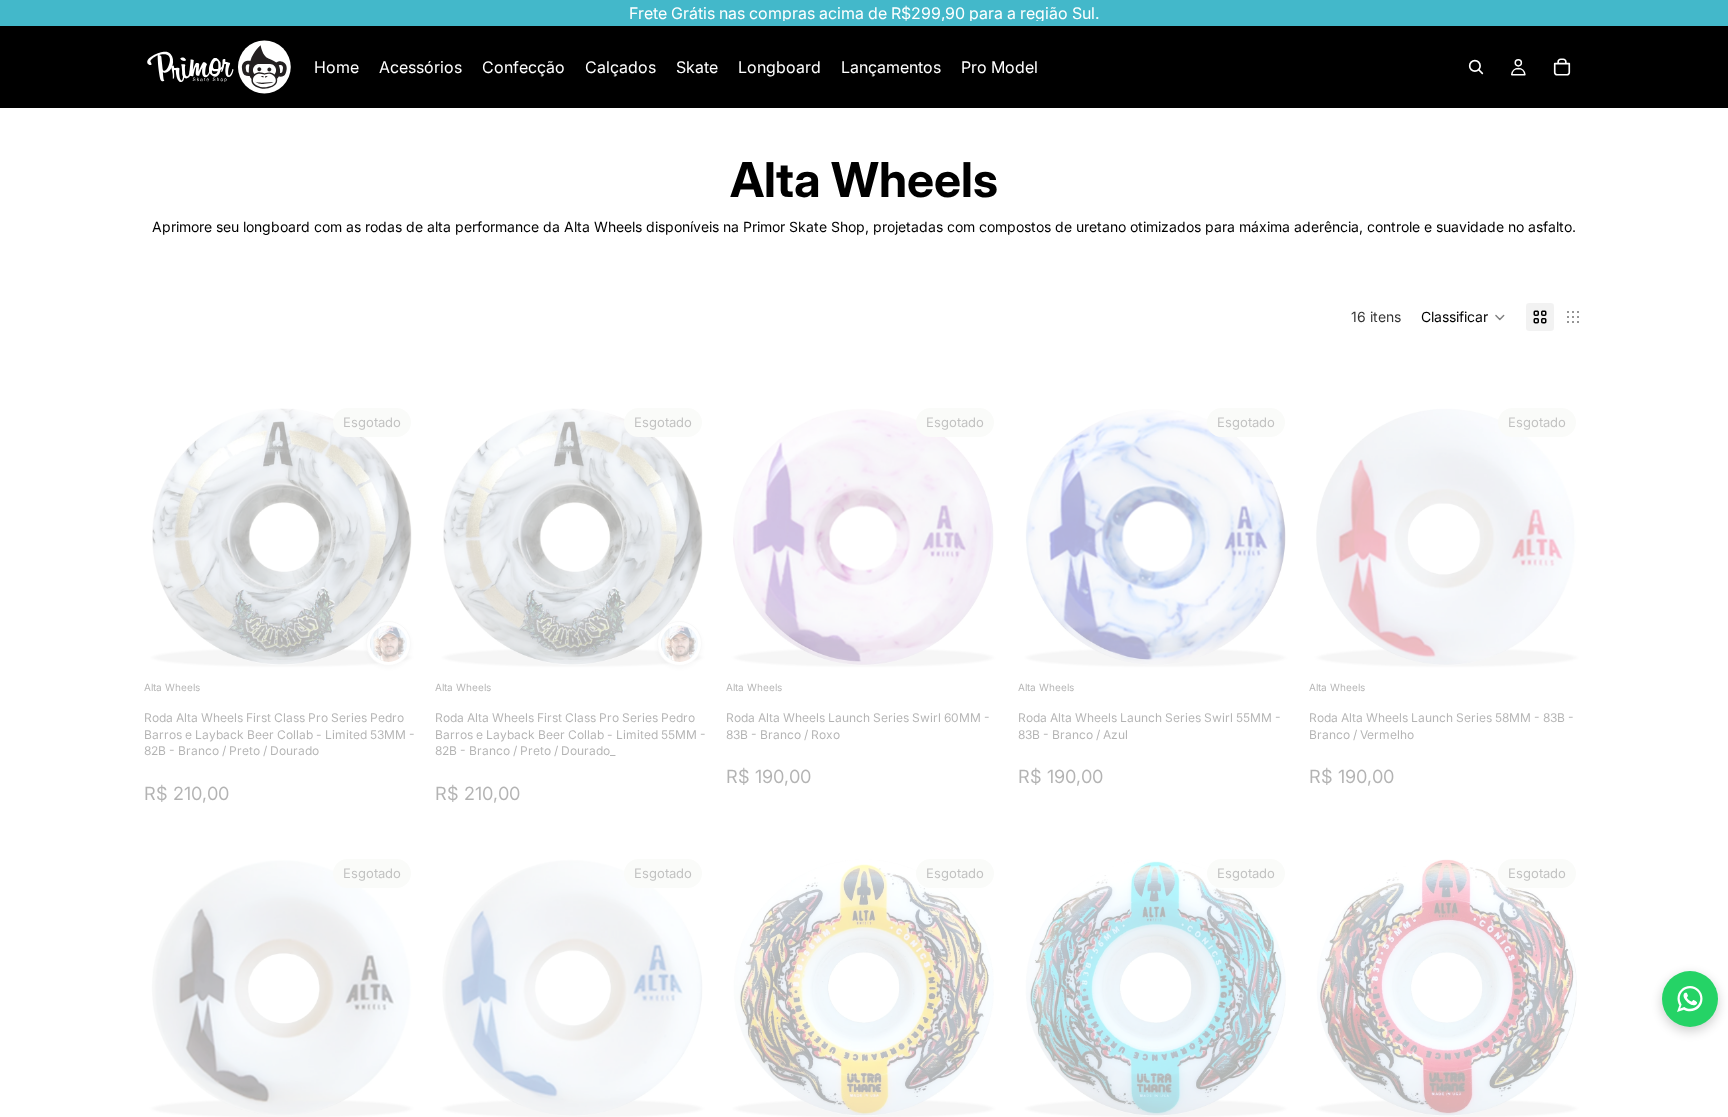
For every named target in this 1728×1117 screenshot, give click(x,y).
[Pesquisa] (1476, 67)
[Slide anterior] (174, 538)
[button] (1463, 317)
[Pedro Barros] (388, 643)
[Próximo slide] (389, 538)
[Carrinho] (1562, 67)
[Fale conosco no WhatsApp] (1690, 999)
